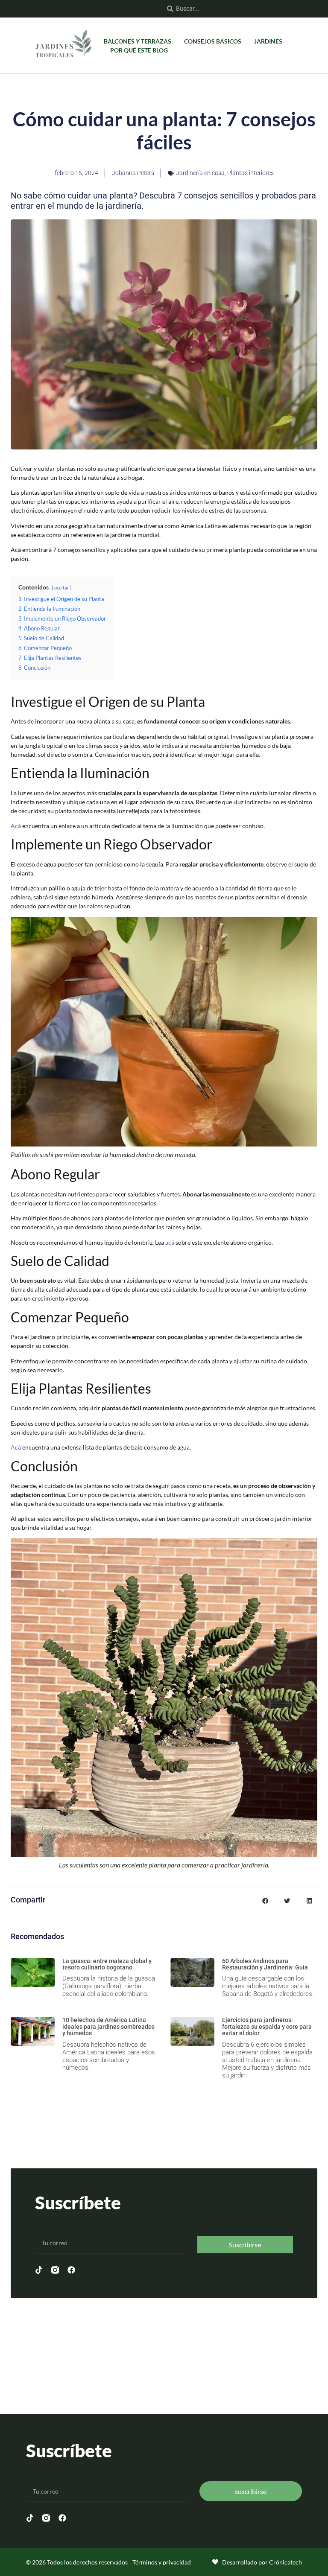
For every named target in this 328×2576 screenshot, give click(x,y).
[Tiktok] (39, 2270)
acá (170, 1242)
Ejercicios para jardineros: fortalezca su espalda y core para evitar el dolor (267, 2026)
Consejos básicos (213, 41)
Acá (16, 826)
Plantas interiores (250, 173)
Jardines (268, 41)
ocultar (61, 588)
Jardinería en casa (200, 173)
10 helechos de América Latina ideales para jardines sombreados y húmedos (108, 2026)
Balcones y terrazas (138, 41)
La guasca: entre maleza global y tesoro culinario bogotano (107, 1964)
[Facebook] (71, 2270)
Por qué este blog (139, 50)
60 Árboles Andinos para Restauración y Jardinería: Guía (265, 1964)
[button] (265, 1901)
